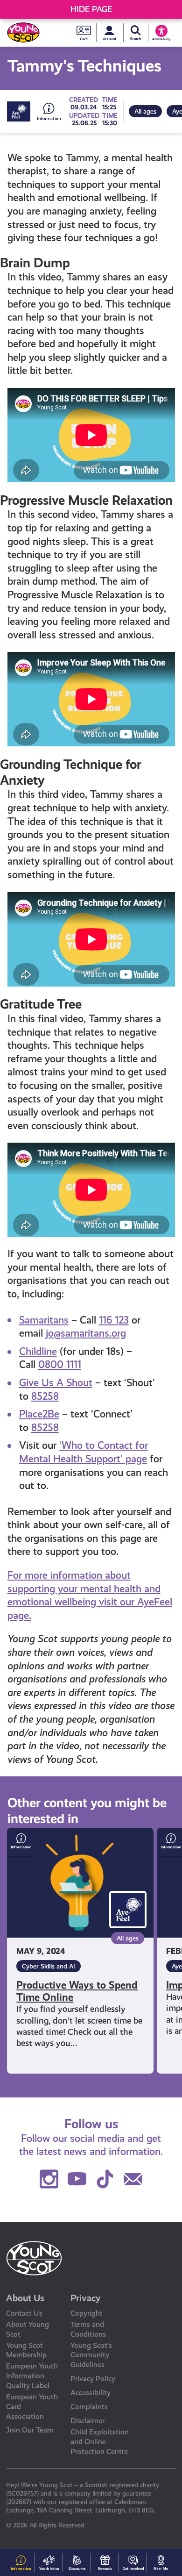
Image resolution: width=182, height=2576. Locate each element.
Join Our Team (30, 2430)
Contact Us (24, 2313)
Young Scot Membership (26, 2350)
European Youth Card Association (32, 2407)
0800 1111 (60, 1364)
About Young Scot (28, 2329)
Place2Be (39, 1414)
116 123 (114, 1320)
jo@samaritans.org (86, 1333)
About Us (25, 2298)
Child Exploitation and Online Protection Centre (100, 2442)
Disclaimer (87, 2421)
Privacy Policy (93, 2379)
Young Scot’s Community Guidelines (91, 2355)
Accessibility (91, 2393)
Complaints (89, 2407)
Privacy (86, 2298)
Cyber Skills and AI (49, 1966)
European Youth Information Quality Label (32, 2376)
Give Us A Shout (56, 1383)
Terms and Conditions (88, 2329)
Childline (38, 1351)
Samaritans (44, 1320)
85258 (45, 1396)
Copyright (87, 2313)
